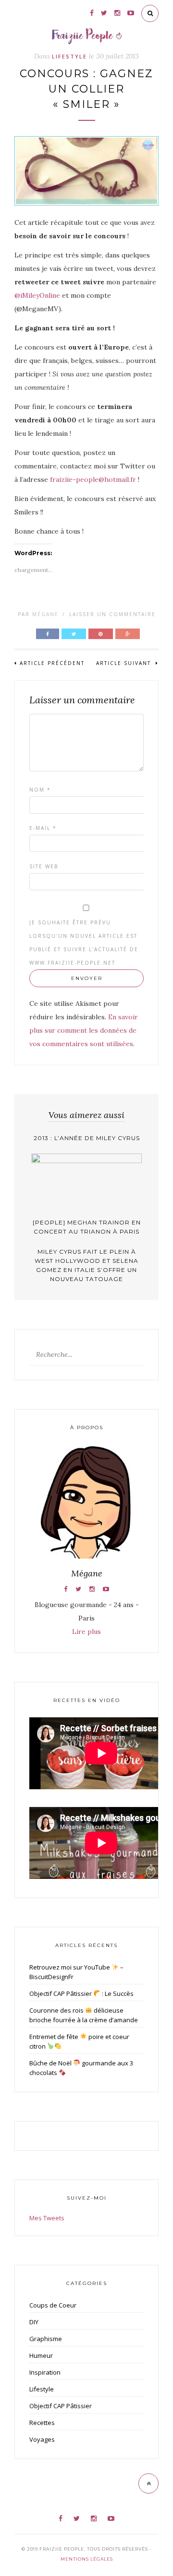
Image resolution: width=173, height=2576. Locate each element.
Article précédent (52, 663)
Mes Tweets (47, 2218)
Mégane (45, 614)
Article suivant (125, 663)
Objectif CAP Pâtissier (61, 2406)
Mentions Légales (87, 2559)
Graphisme (46, 2339)
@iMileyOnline (38, 295)
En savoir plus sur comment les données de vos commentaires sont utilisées (84, 1030)
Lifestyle (69, 56)
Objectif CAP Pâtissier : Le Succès (81, 1993)
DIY (34, 2322)
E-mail (43, 828)
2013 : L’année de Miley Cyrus (87, 1138)
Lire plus (86, 1632)
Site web (44, 866)
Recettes (42, 2423)
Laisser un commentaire (112, 614)
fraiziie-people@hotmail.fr (93, 479)
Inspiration (45, 2372)
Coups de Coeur (53, 2305)
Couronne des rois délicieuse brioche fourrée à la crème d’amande (84, 2015)
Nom (40, 790)
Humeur (41, 2355)
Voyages (42, 2439)
